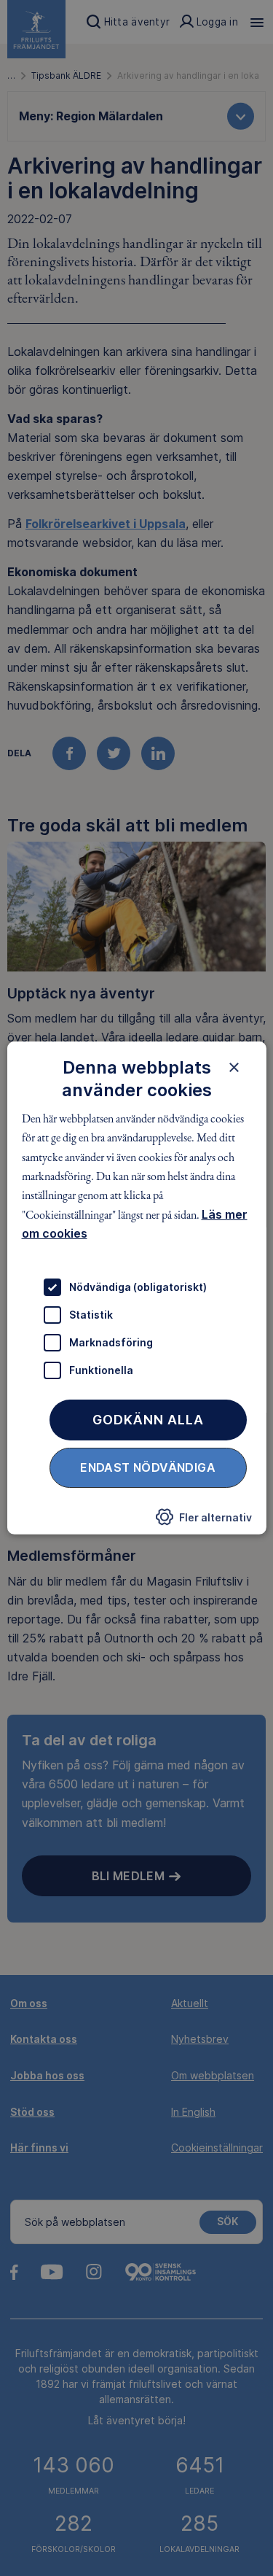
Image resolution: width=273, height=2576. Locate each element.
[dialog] (136, 1288)
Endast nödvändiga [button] (148, 1467)
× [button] (234, 1067)
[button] (204, 1521)
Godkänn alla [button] (148, 1419)
